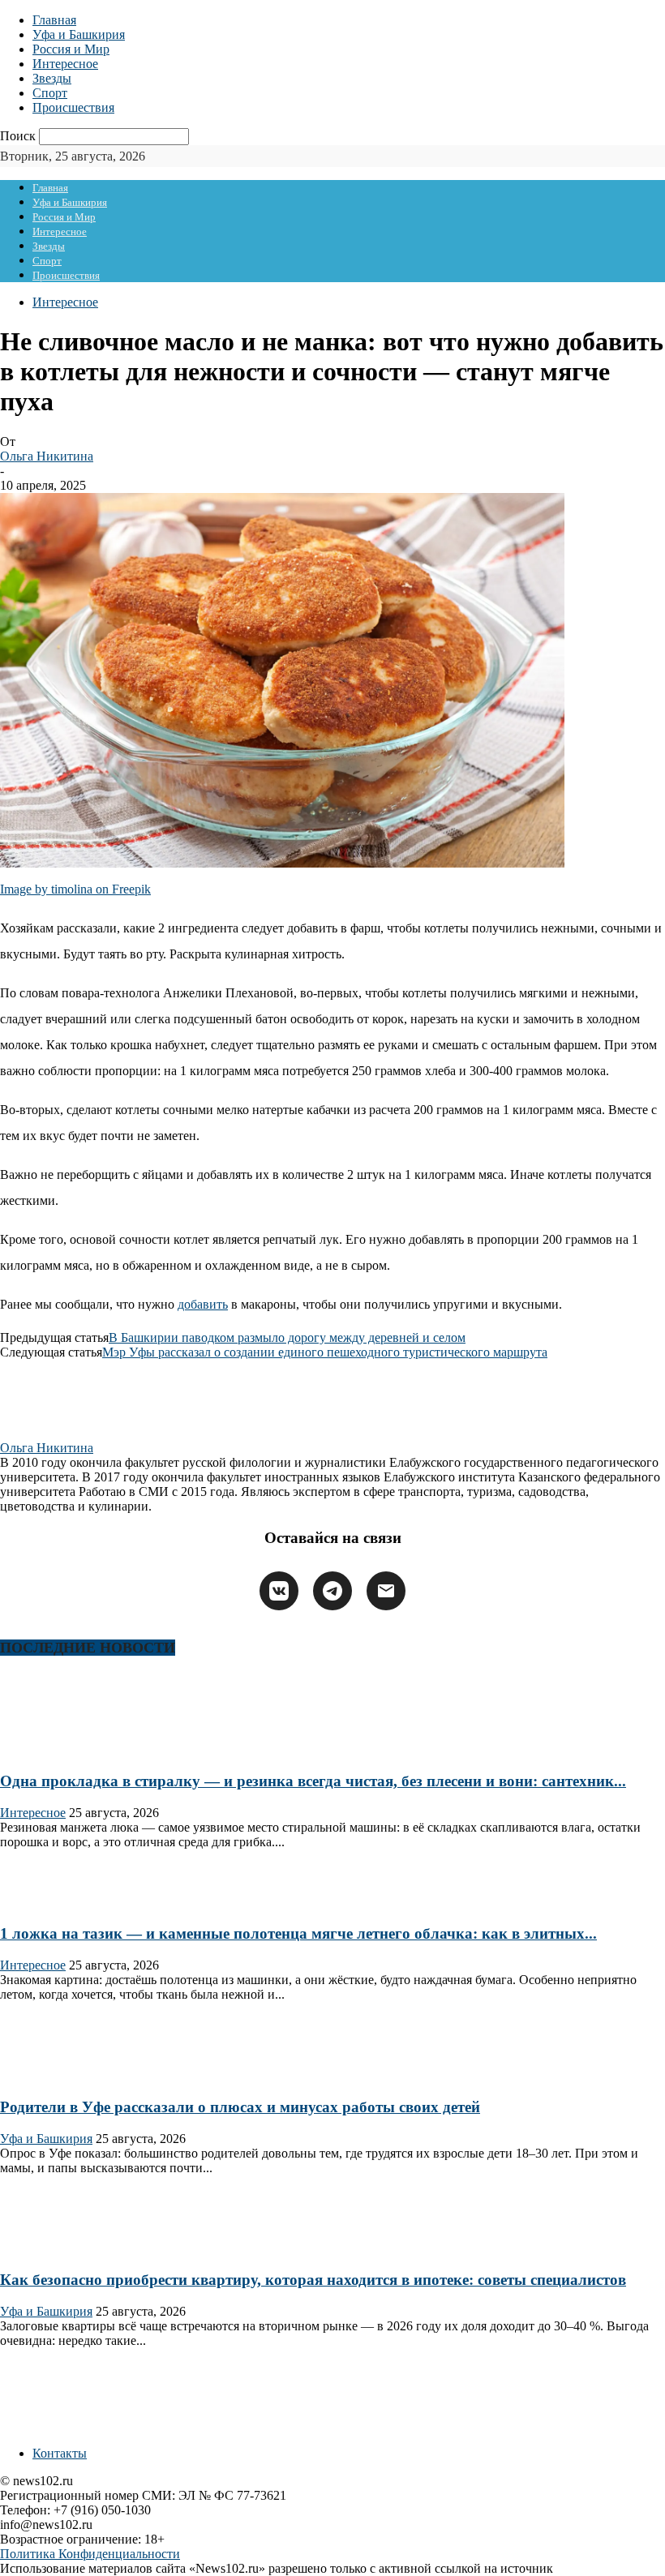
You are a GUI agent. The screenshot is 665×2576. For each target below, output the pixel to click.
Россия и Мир (71, 49)
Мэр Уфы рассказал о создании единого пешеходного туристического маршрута (325, 1352)
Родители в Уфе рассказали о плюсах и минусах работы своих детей (240, 2107)
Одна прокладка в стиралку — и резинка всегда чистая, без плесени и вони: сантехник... (313, 1781)
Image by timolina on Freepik (75, 889)
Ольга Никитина (47, 456)
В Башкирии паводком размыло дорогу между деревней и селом (287, 1337)
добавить (203, 1304)
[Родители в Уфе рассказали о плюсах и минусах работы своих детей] (52, 2075)
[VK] (279, 1591)
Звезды (52, 78)
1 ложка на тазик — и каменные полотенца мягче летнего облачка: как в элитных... (298, 1933)
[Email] (386, 1591)
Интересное (65, 64)
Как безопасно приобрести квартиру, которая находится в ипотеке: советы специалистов (313, 2280)
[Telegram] (332, 1591)
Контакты (60, 2453)
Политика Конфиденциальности (90, 2554)
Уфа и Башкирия (79, 34)
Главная (54, 20)
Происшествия (73, 107)
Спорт (50, 93)
